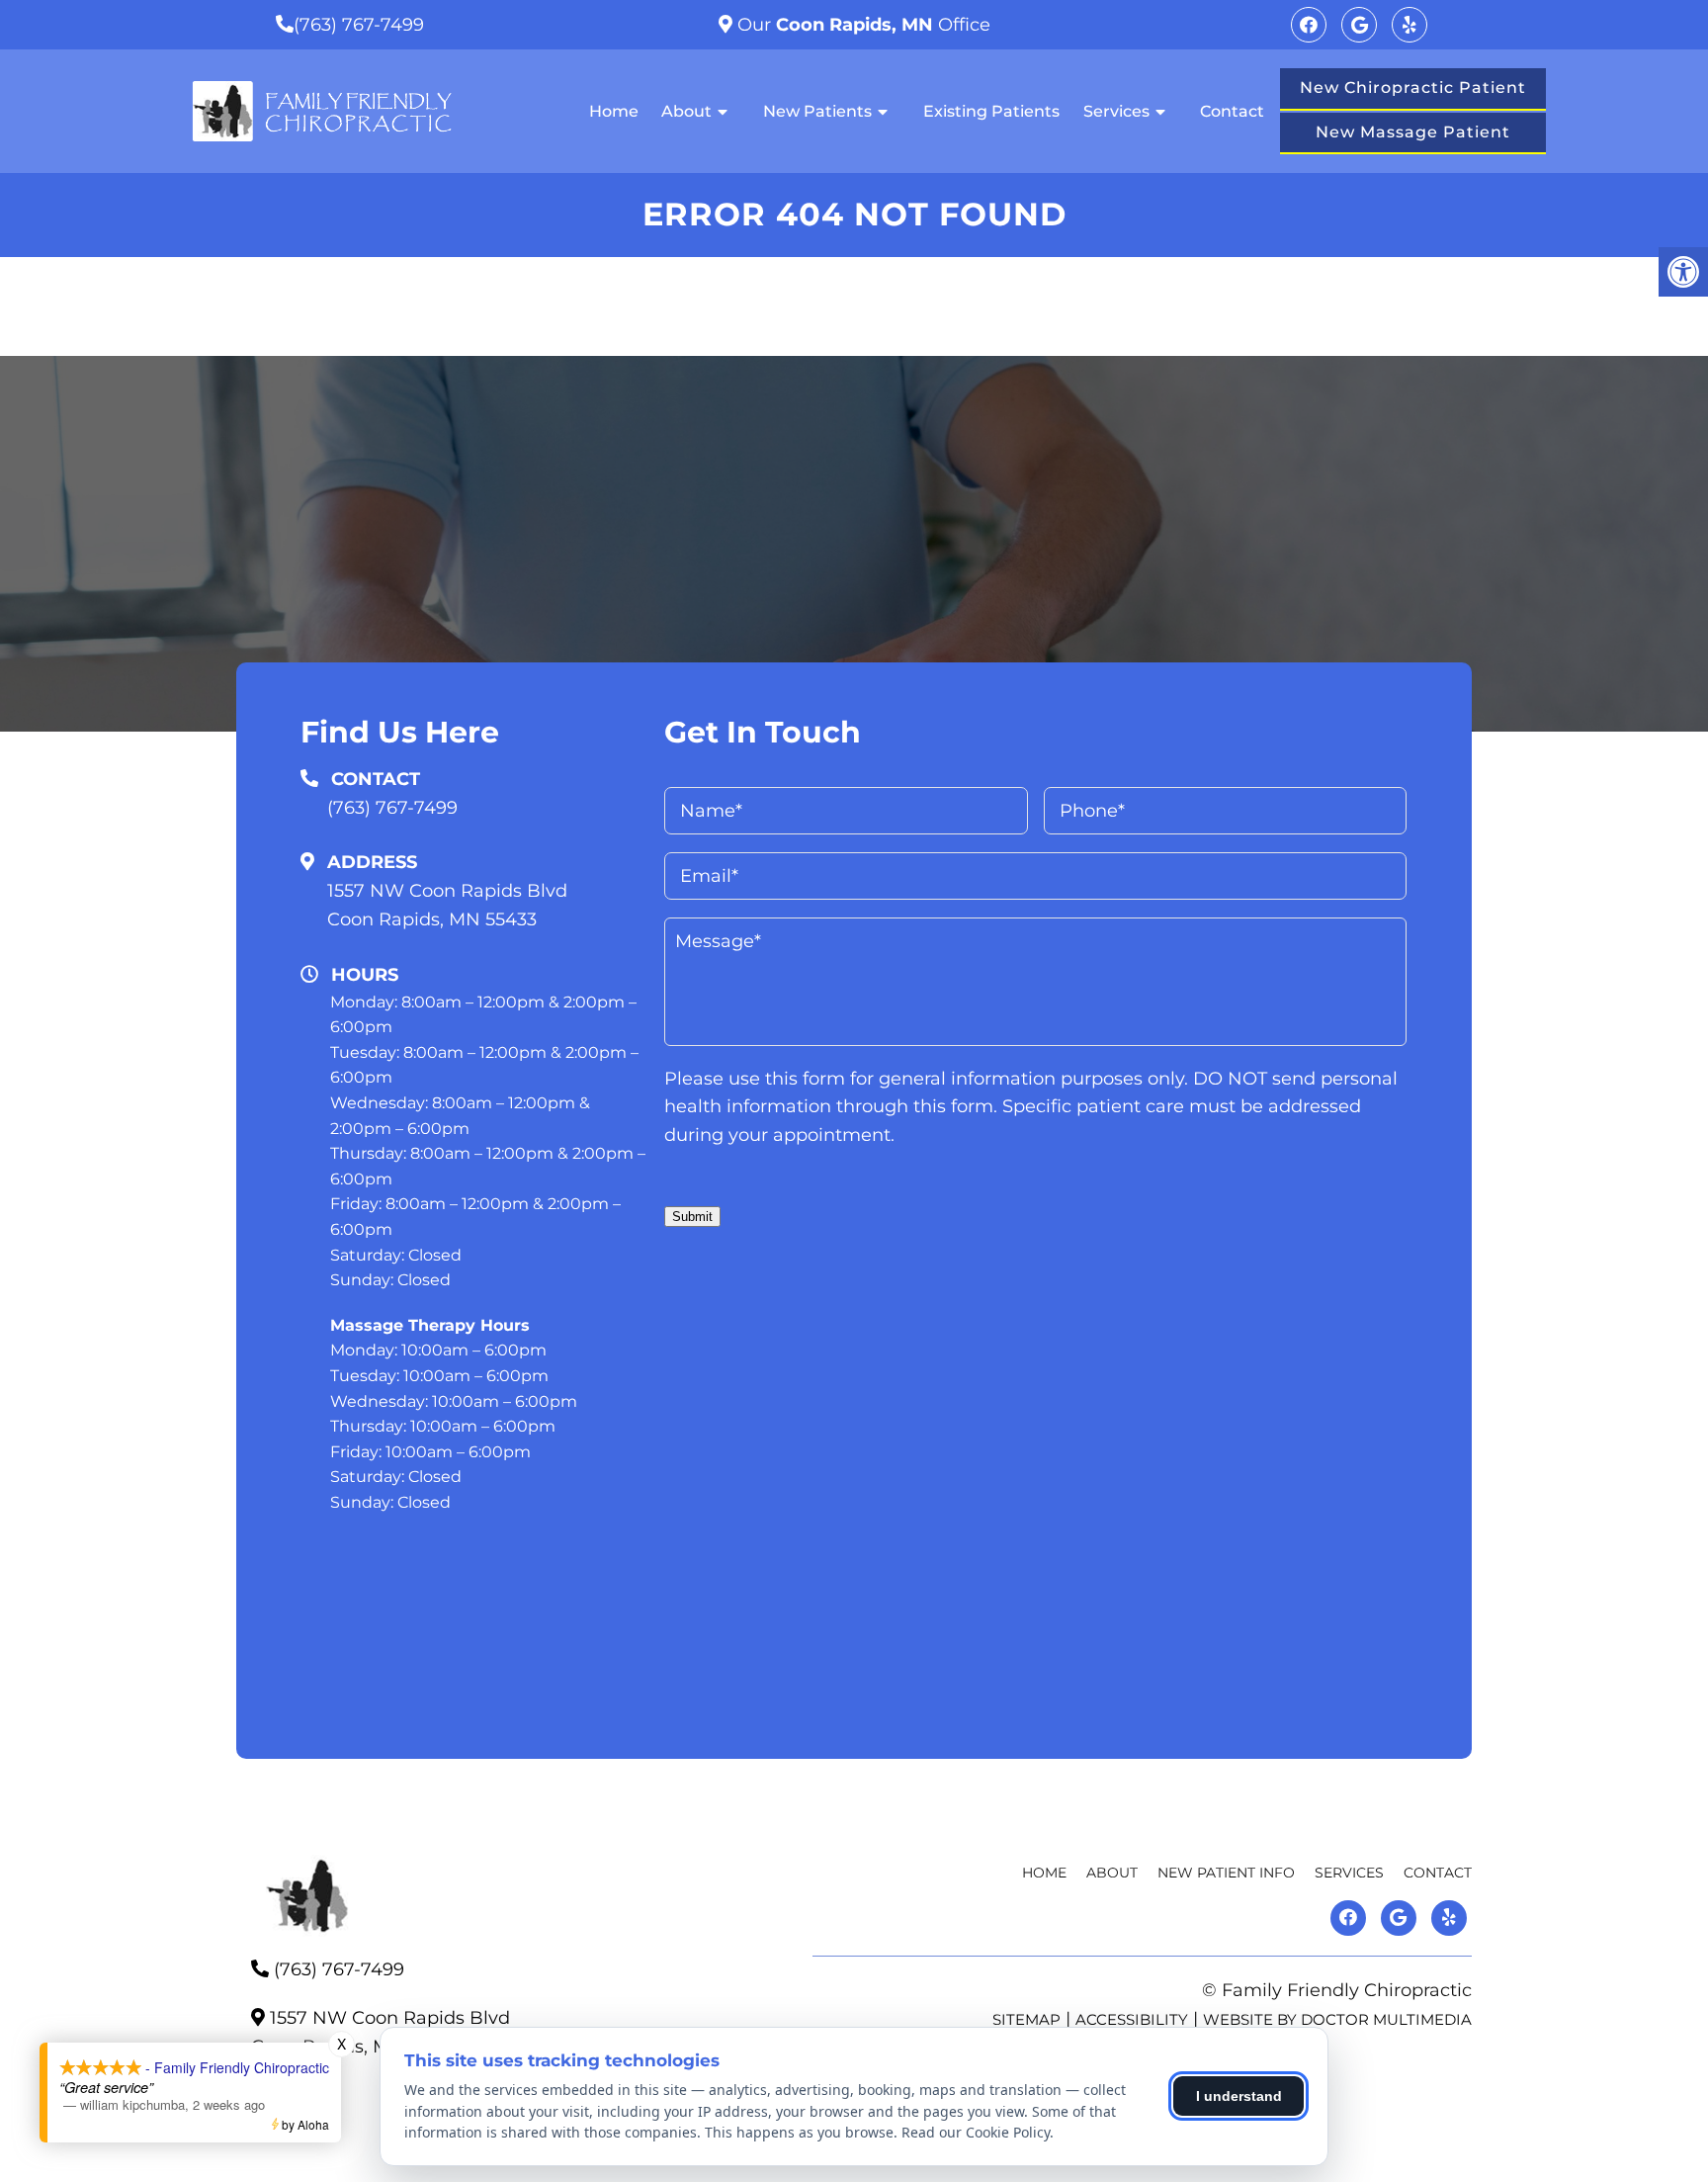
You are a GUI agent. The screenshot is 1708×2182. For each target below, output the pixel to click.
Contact (1232, 111)
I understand (1239, 2096)
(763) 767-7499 (359, 25)
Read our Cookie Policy (976, 2132)
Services (1116, 111)
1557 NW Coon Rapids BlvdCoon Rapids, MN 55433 (447, 905)
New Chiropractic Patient (1413, 87)
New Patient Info (1226, 1873)
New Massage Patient (1413, 132)
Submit (692, 1217)
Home (614, 111)
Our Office (861, 25)
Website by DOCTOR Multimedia (1337, 2019)
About (686, 111)
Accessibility (1132, 2019)
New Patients (817, 111)
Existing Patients (991, 111)
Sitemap (1026, 2019)
